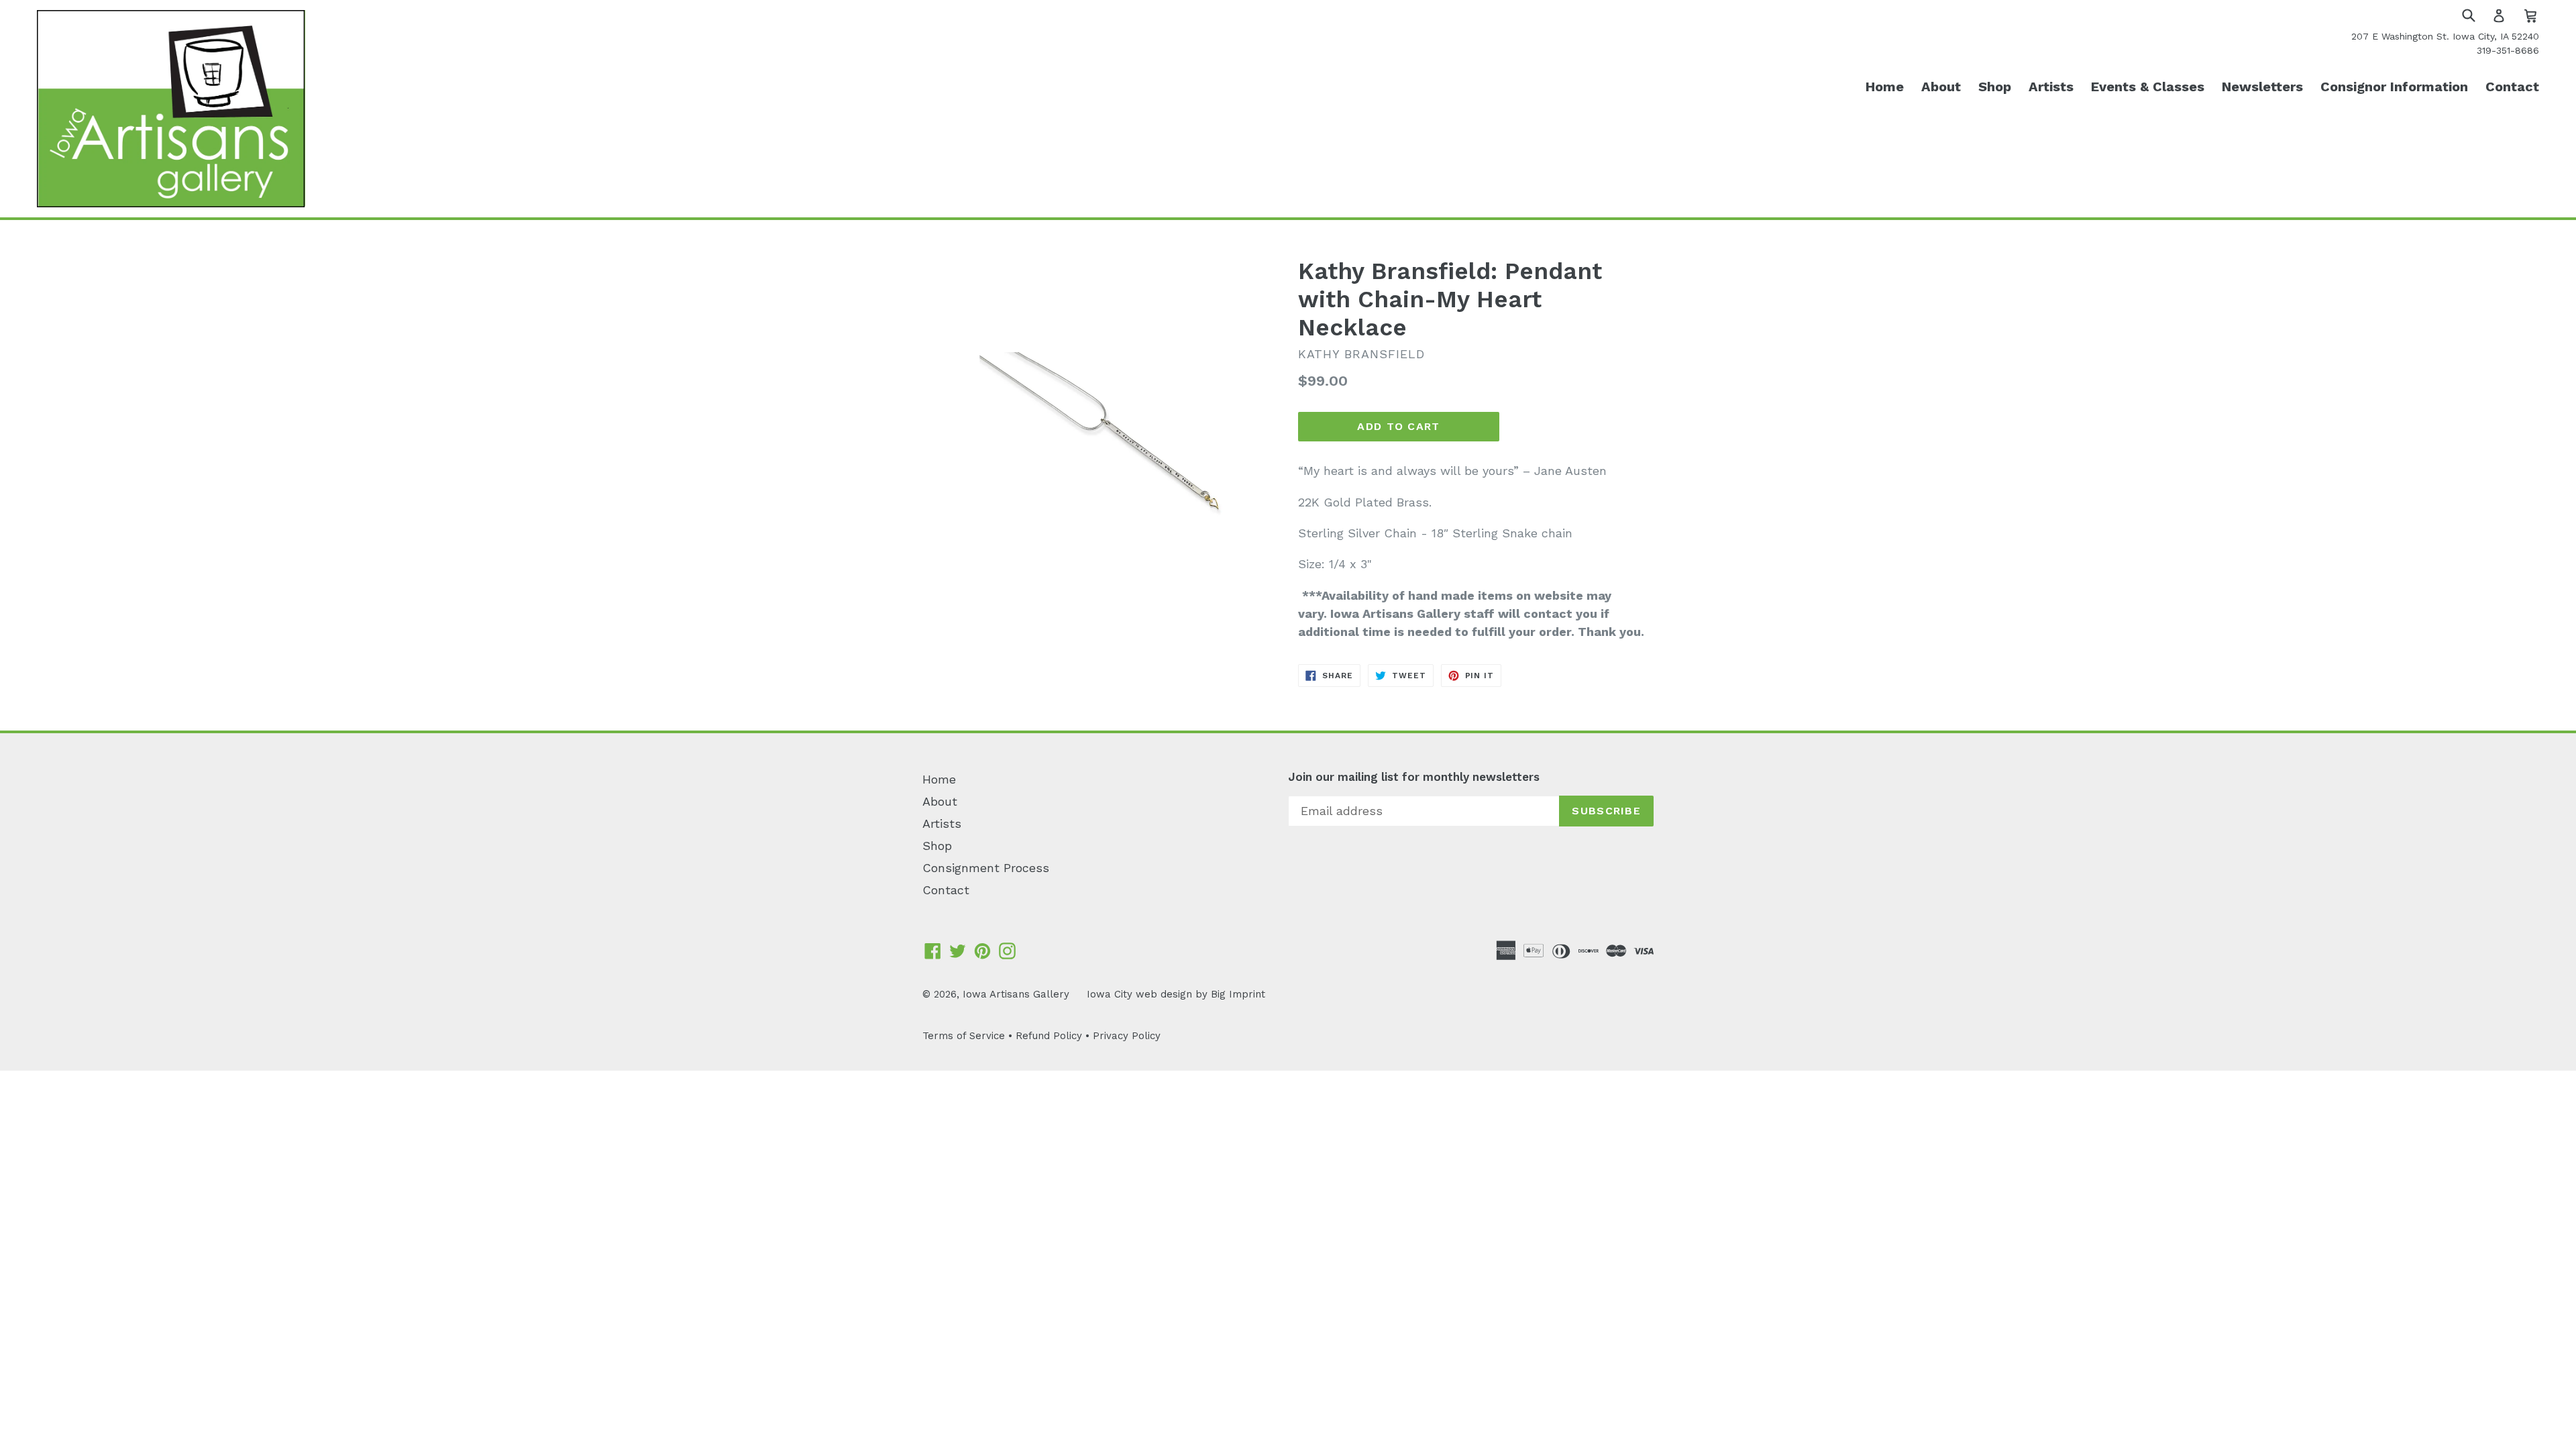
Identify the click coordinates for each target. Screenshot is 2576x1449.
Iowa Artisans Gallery (1016, 994)
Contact (2512, 87)
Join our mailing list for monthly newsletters (1414, 777)
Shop (1995, 87)
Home (1885, 87)
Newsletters (2262, 87)
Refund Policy (1049, 1036)
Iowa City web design (1139, 994)
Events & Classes (2148, 87)
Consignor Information (2394, 87)
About (1941, 87)
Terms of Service (964, 1036)
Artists (2051, 87)
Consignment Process (986, 868)
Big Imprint (1238, 994)
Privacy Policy (1127, 1036)
